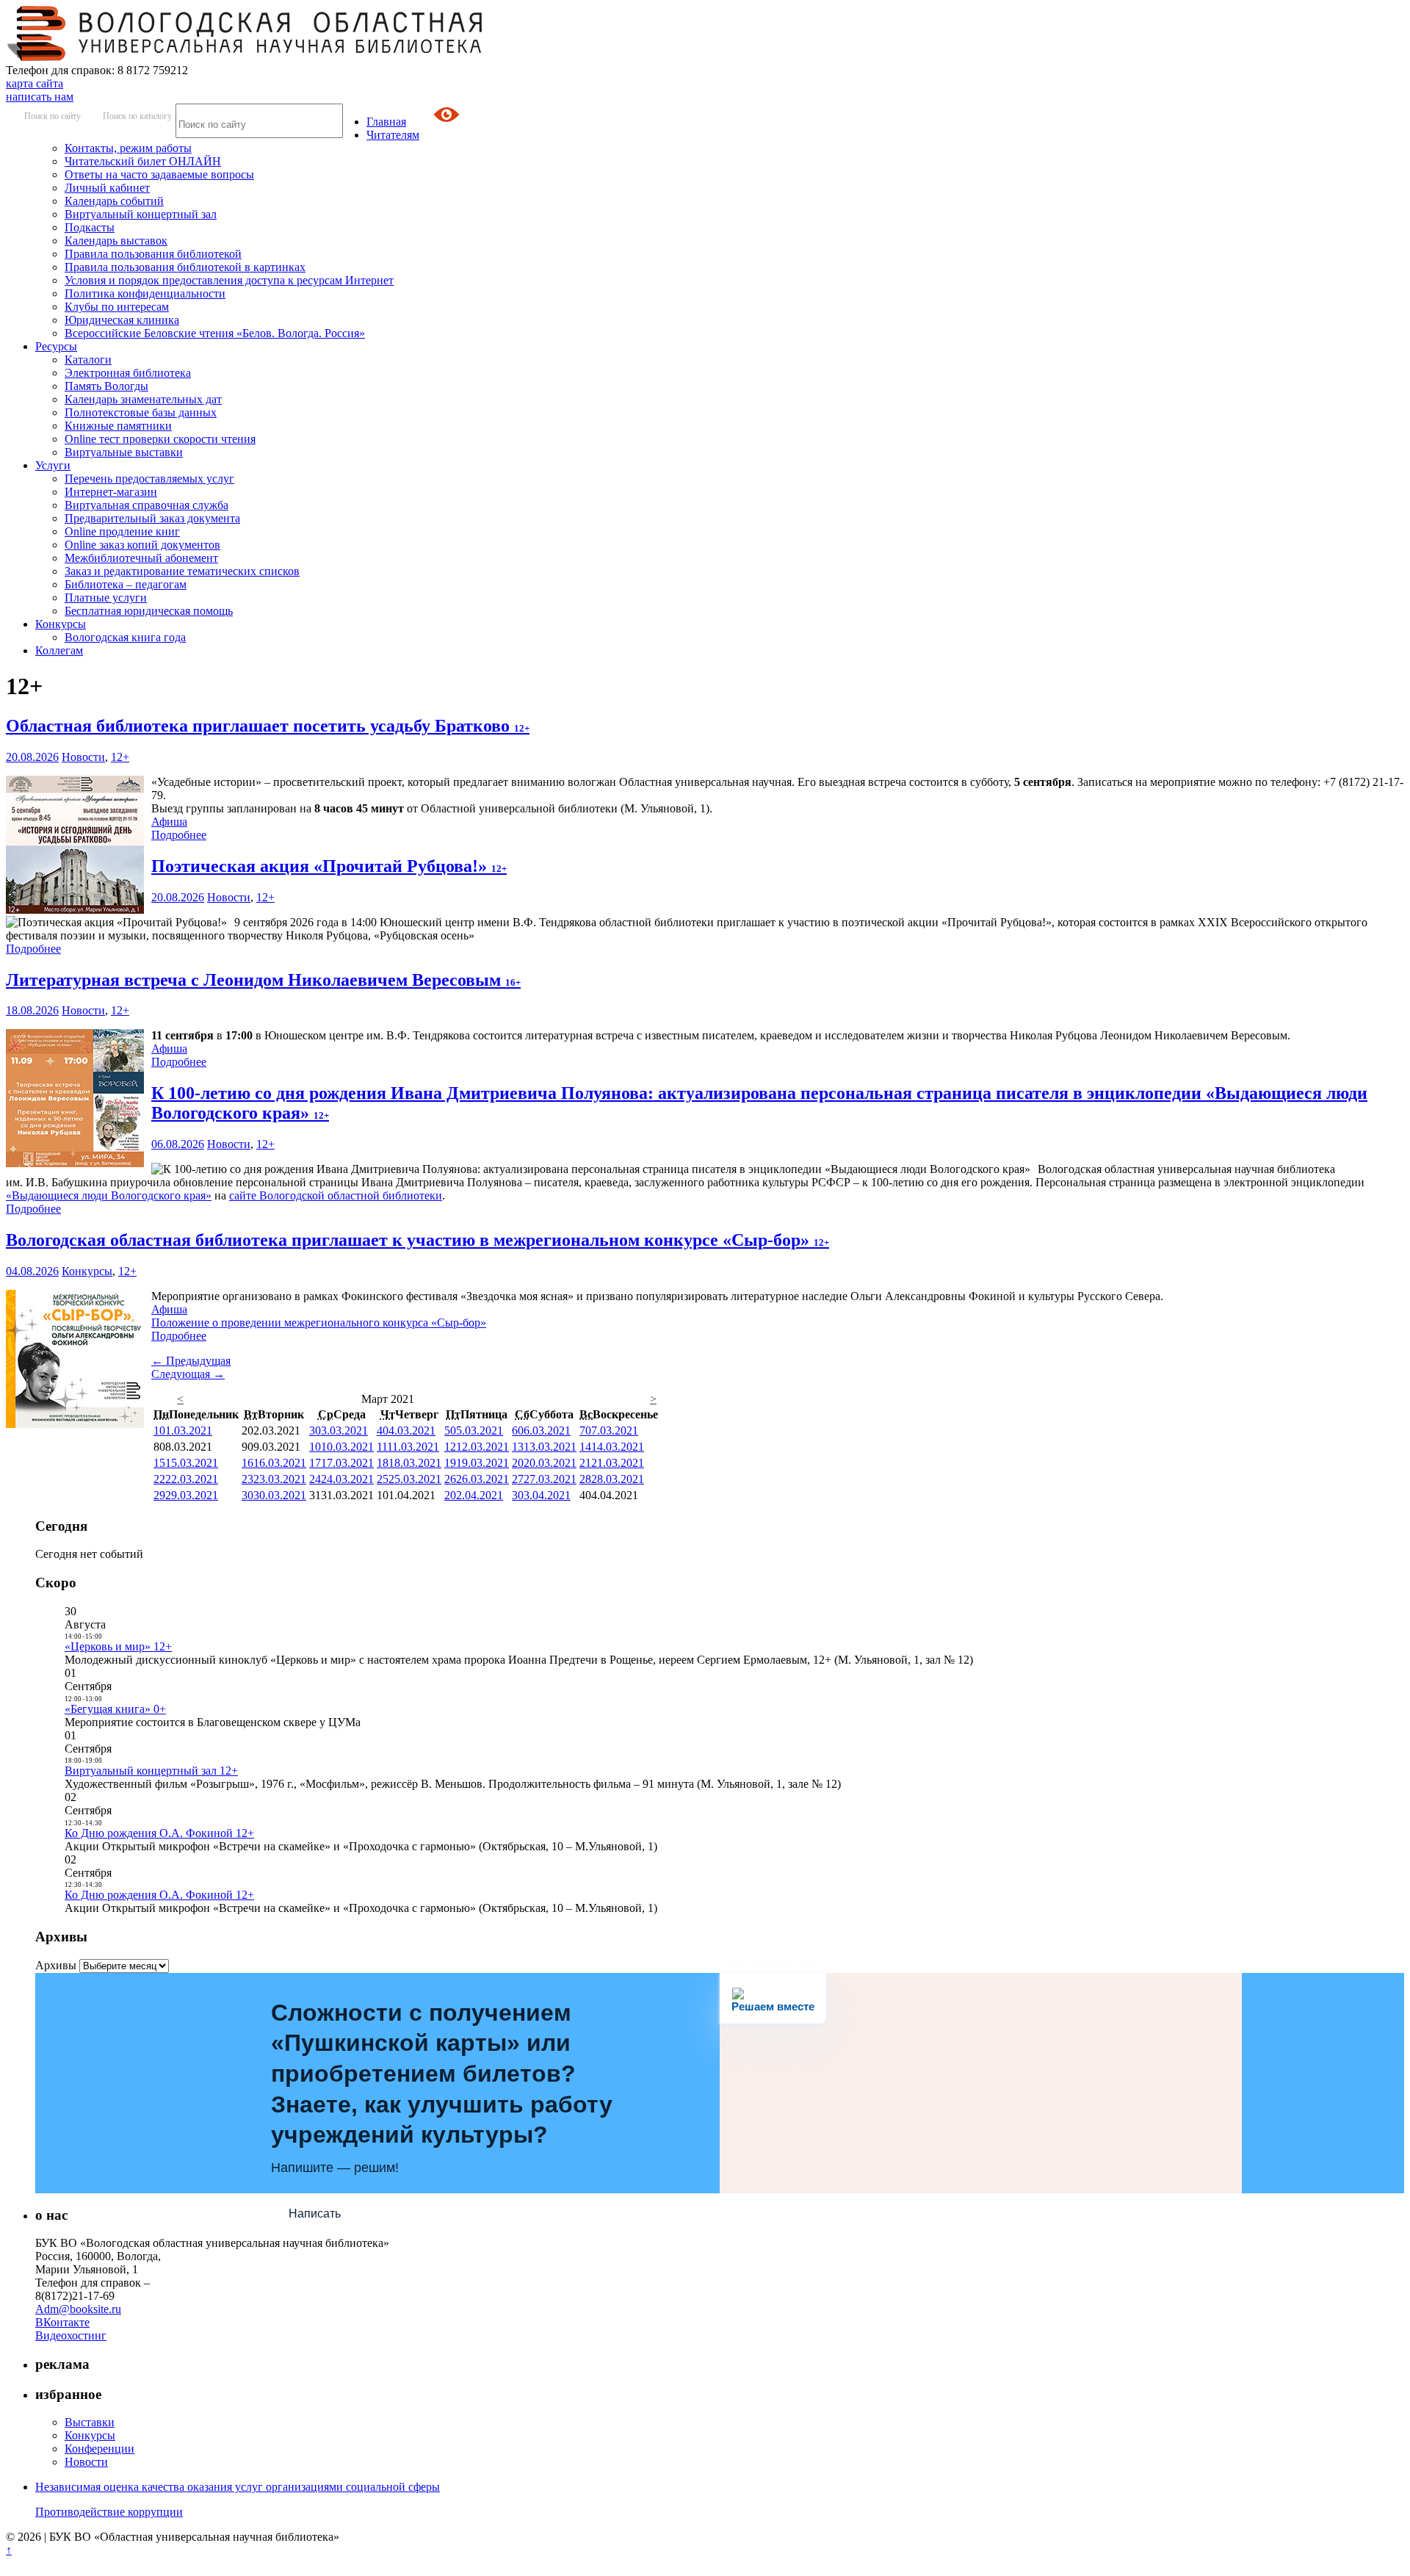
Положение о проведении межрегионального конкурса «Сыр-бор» (319, 1323)
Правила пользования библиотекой (153, 254)
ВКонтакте (62, 2322)
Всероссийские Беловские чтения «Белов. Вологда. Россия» (215, 333)
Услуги (53, 465)
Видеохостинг (71, 2335)
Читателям (393, 135)
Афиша (169, 822)
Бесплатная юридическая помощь (149, 611)
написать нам (40, 97)
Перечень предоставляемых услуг (149, 479)
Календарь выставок (116, 241)
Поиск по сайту (53, 116)
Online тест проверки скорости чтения (160, 439)
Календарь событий (114, 201)
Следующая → (188, 1374)
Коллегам (59, 650)
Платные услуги (106, 598)
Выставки (90, 2422)
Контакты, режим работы (128, 148)
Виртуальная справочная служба (147, 505)
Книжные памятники (118, 426)
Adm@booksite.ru (78, 2309)
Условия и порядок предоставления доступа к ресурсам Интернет (229, 280)
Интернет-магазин (111, 492)
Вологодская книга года (125, 637)
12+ (120, 757)
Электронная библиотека (128, 373)
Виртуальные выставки (124, 452)
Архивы (56, 1965)
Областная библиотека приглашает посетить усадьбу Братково (268, 726)
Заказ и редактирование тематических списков (182, 571)
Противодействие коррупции (109, 2512)
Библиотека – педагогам (126, 584)
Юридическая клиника (122, 320)
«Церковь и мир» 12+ (118, 1646)
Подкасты (90, 227)
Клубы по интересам (117, 307)
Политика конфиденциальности (145, 293)
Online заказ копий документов (142, 545)
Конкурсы (61, 624)
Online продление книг (122, 531)
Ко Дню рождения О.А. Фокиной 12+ (159, 1833)
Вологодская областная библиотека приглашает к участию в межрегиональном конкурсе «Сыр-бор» (417, 1240)
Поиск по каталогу (137, 116)
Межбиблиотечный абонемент (141, 558)
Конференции (100, 2449)
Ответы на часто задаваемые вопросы (159, 174)
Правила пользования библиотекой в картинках (185, 267)
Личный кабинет (107, 188)
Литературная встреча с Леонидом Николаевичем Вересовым (263, 980)
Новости (83, 757)
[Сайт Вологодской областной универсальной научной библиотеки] (245, 57)
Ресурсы (56, 346)
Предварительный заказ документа (152, 518)
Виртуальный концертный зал (141, 214)
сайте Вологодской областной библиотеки (336, 1195)
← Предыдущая (191, 1361)
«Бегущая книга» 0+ (115, 1709)
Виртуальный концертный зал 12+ (151, 1771)
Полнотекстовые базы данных (141, 412)
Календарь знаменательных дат (143, 399)
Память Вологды (106, 386)
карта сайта (35, 83)
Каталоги (88, 360)
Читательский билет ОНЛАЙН (143, 161)
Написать (315, 2214)
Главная (386, 122)
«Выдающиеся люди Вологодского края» (109, 1195)
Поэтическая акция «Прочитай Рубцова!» (329, 866)
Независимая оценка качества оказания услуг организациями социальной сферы (238, 2487)
